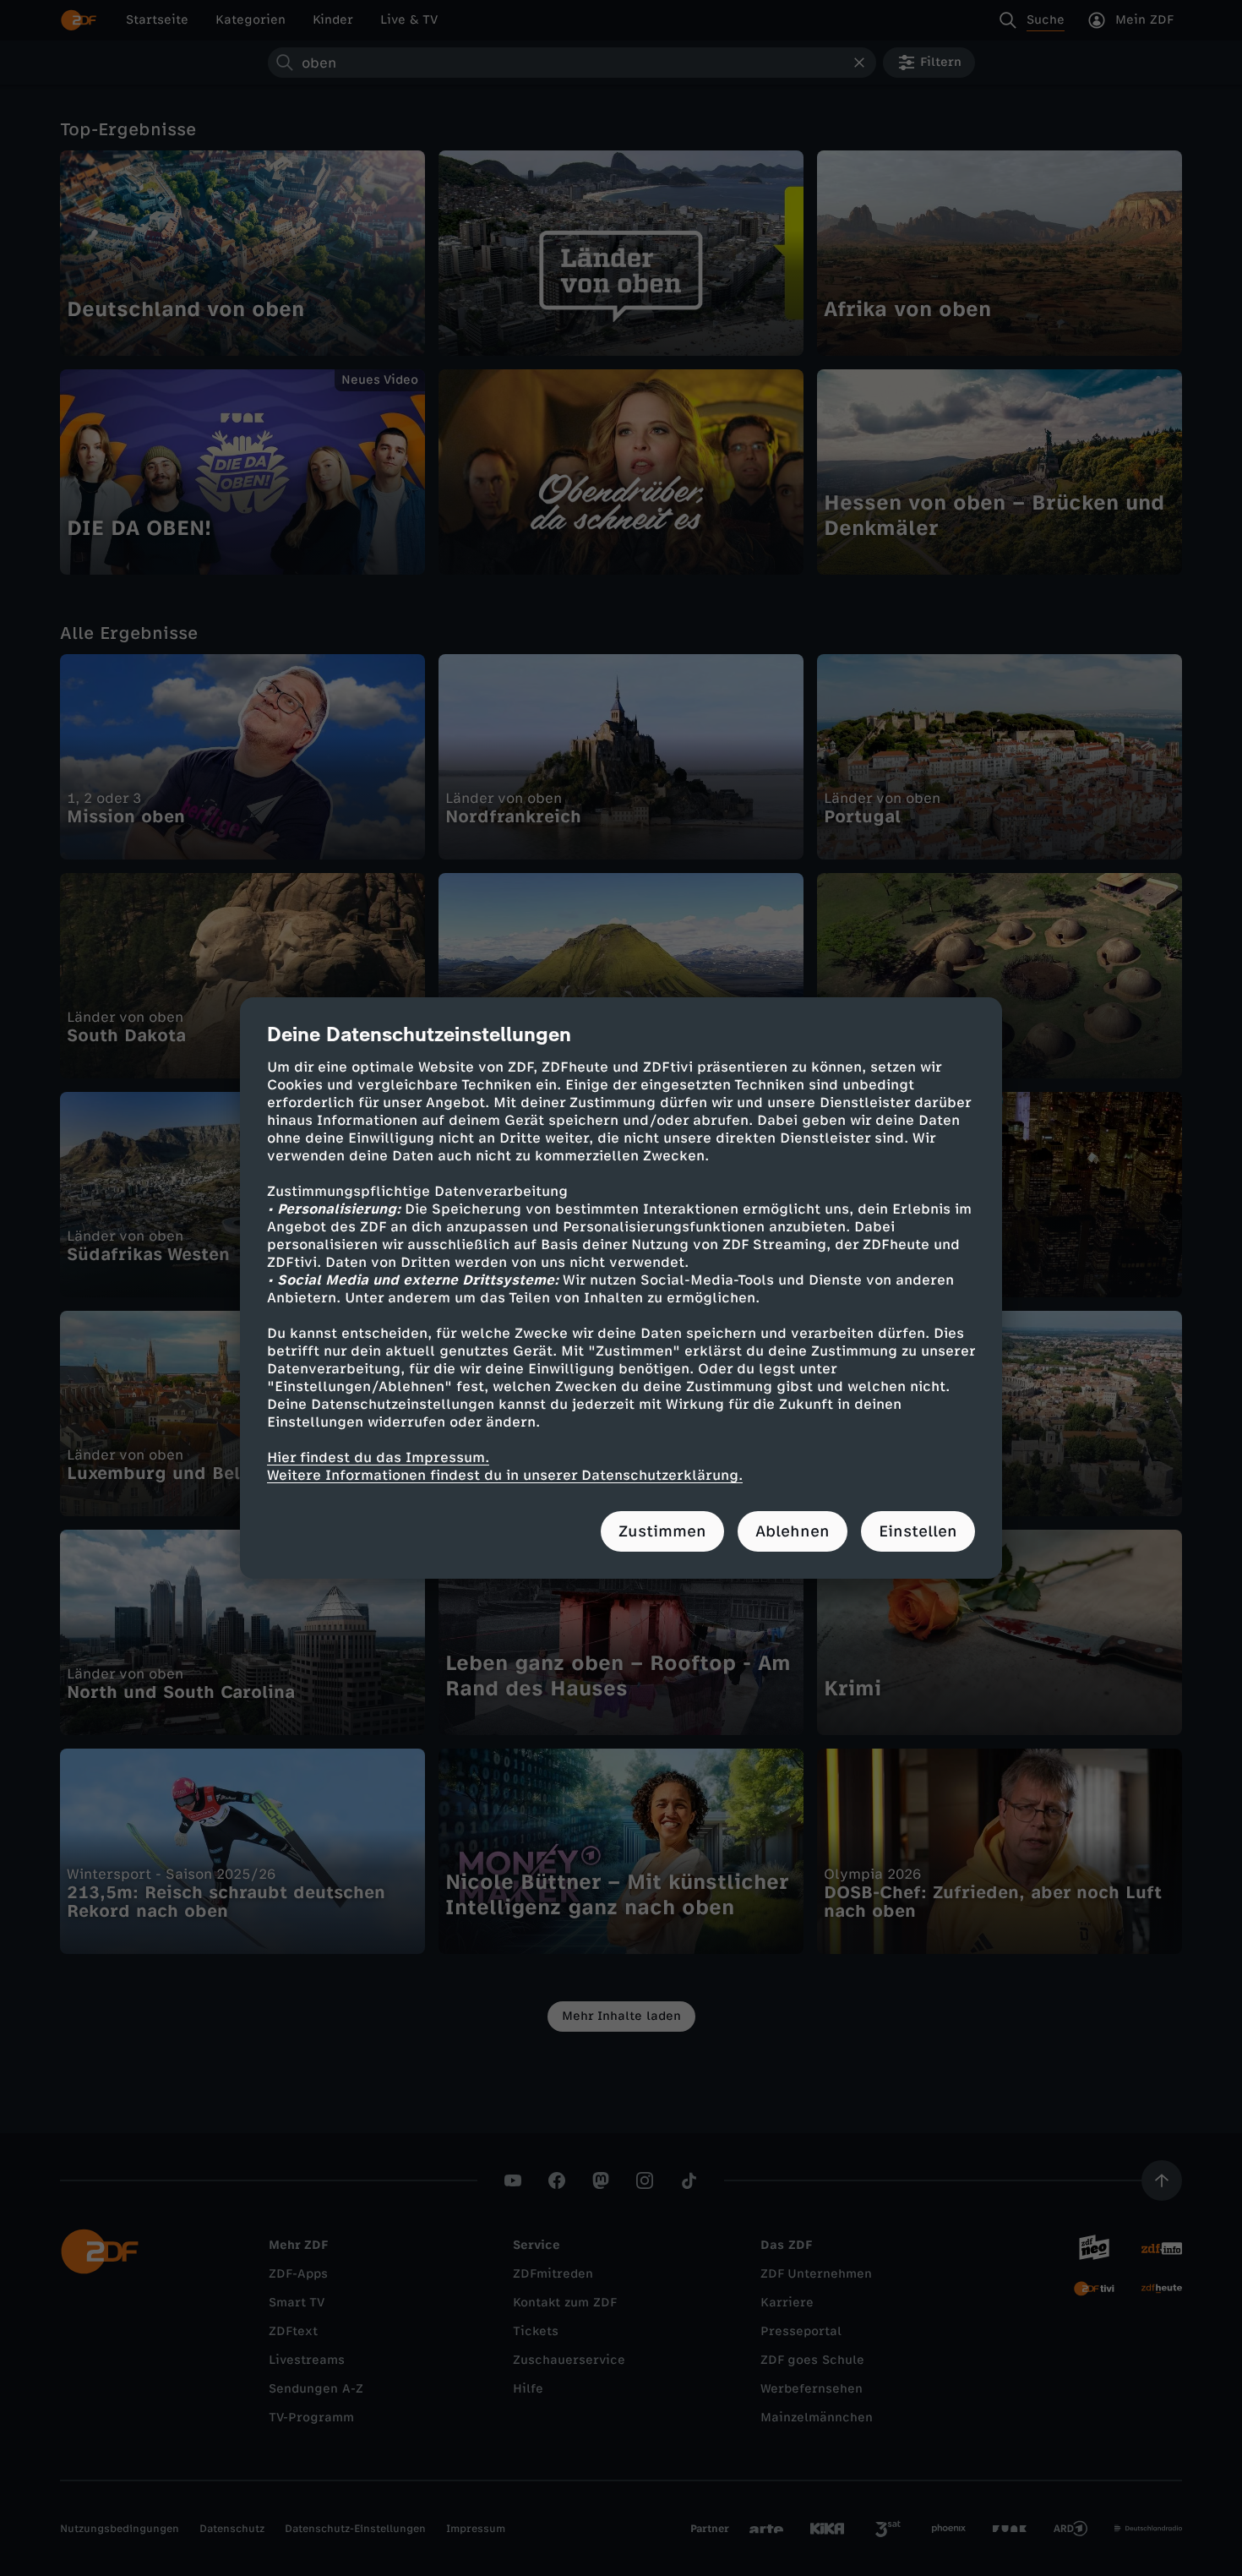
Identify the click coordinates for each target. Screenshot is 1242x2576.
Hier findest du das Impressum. (378, 1457)
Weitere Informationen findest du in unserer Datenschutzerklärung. (505, 1475)
